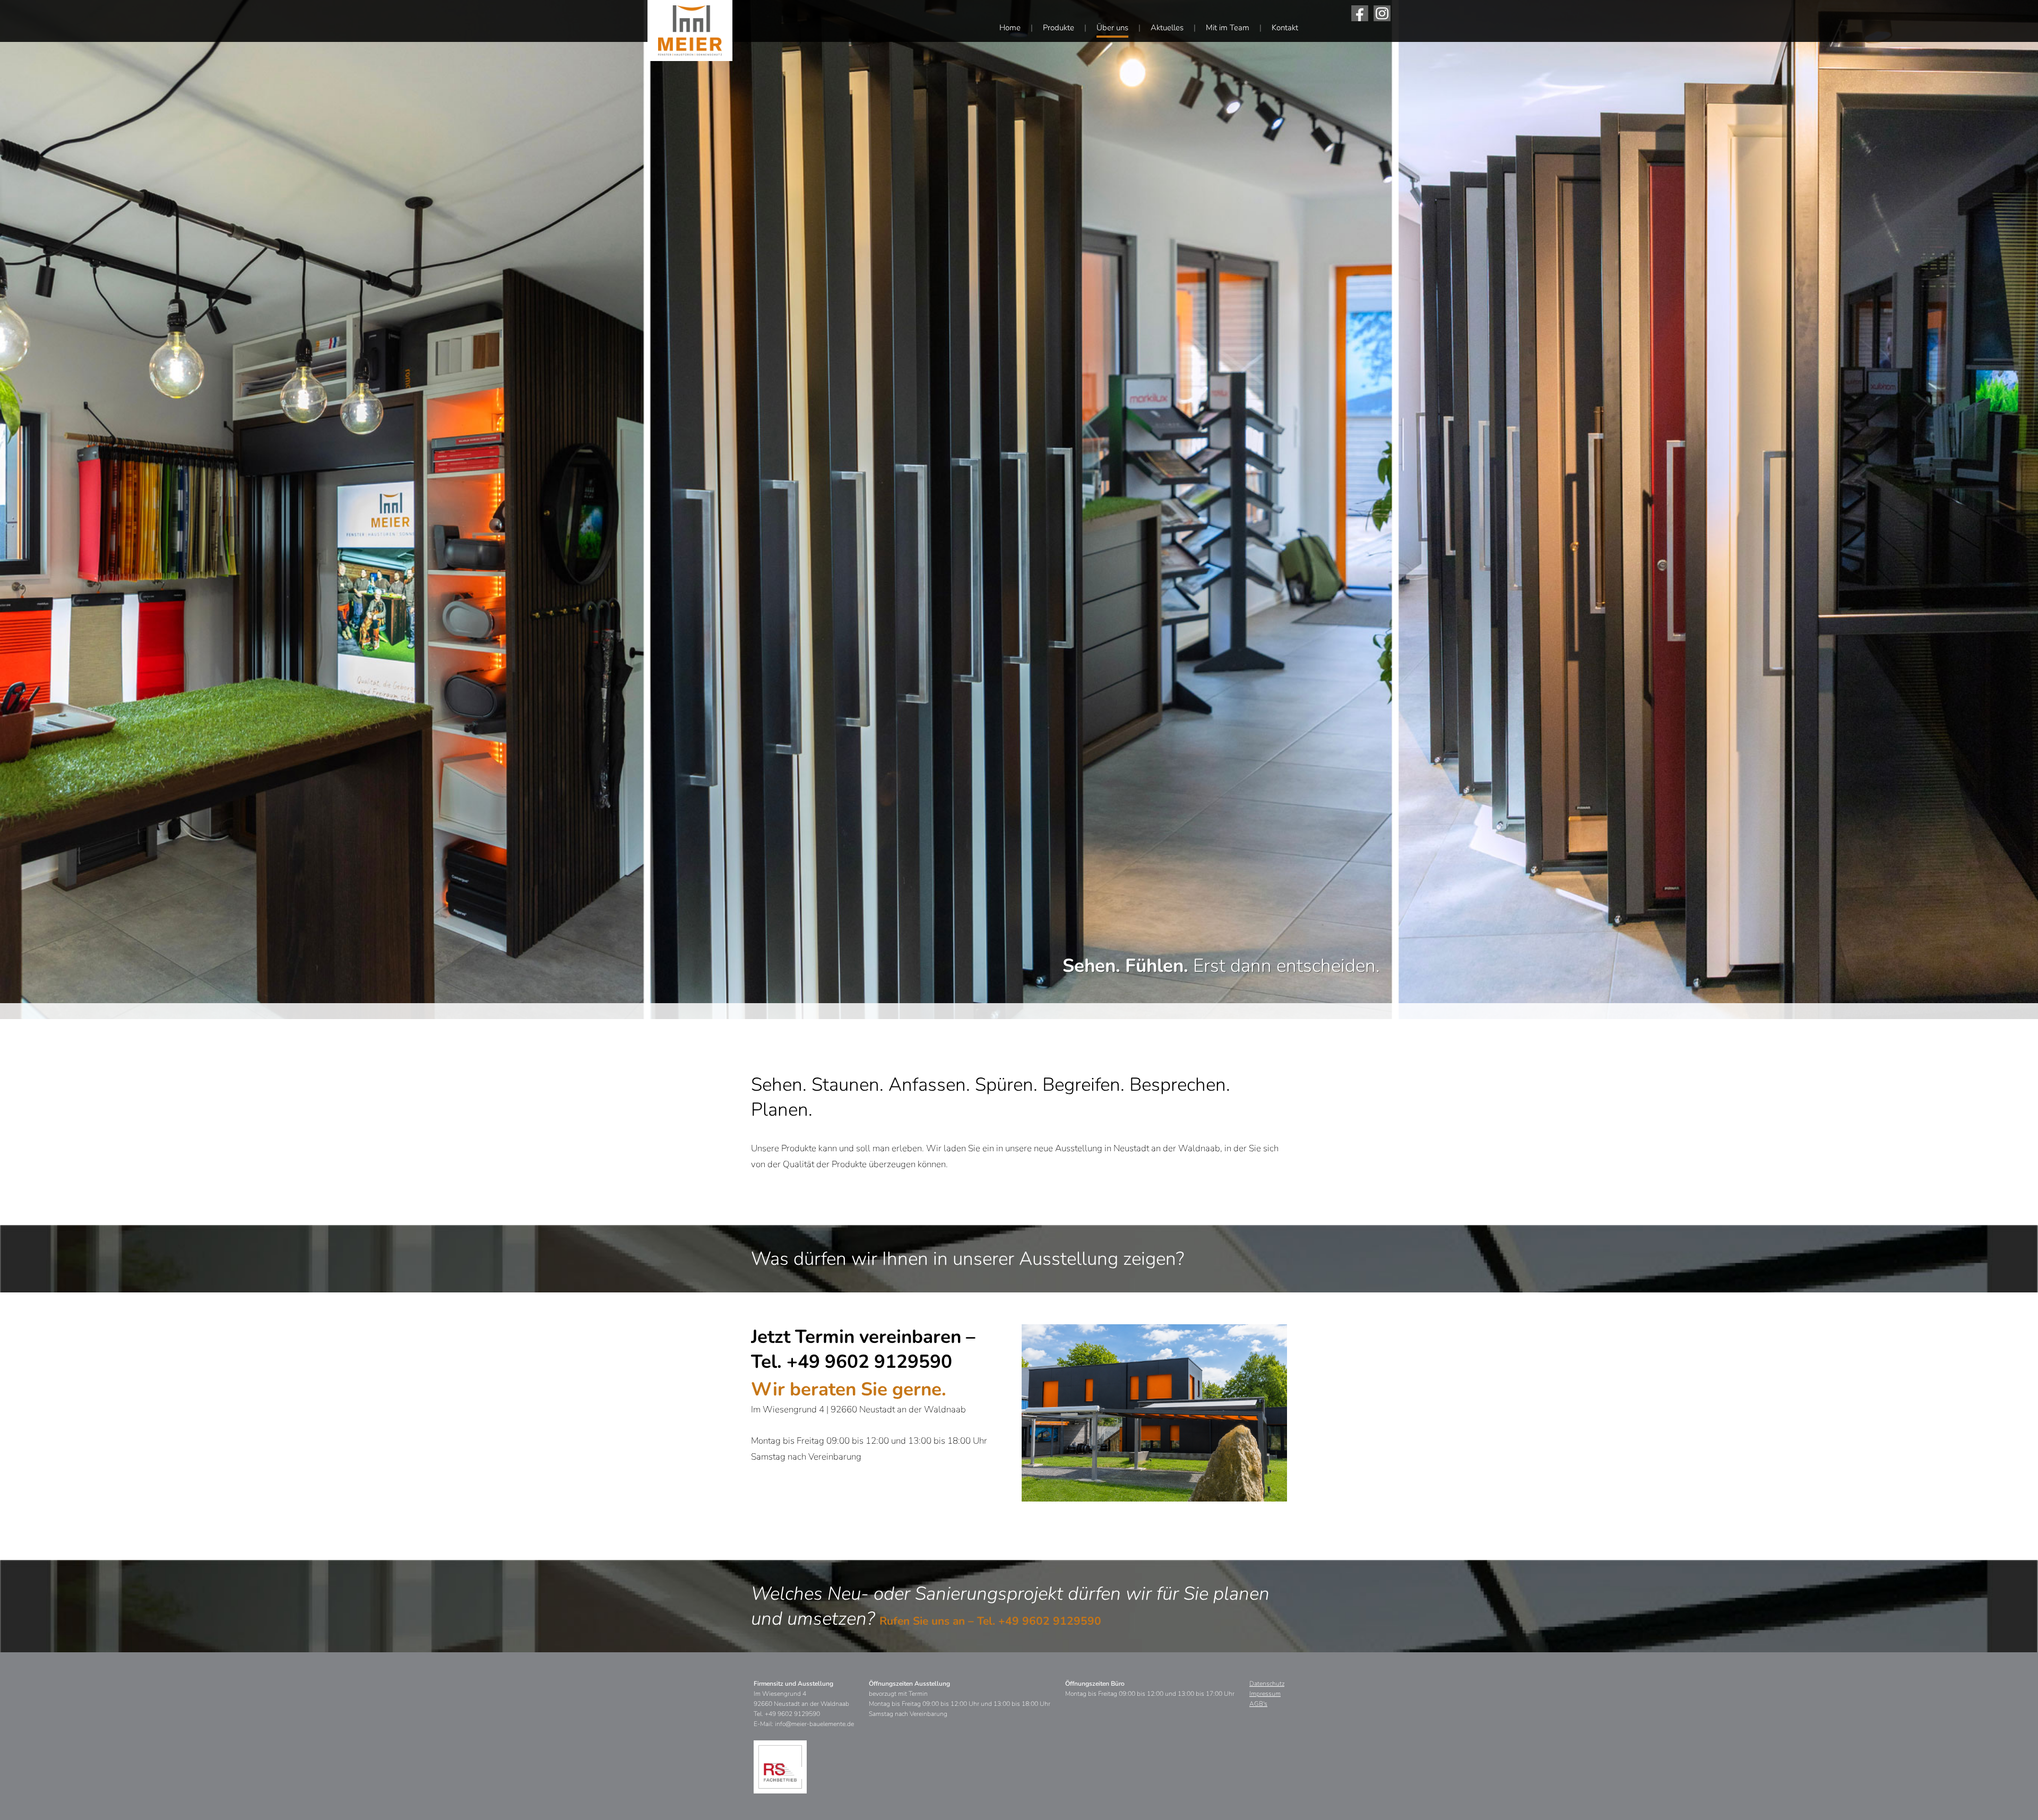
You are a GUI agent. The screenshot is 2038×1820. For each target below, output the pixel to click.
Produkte (1059, 28)
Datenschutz (1267, 1684)
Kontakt (1285, 28)
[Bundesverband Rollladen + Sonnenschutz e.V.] (780, 1767)
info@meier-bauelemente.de (814, 1724)
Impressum (1265, 1694)
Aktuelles (1167, 28)
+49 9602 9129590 (1050, 1621)
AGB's (1258, 1704)
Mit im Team (1228, 28)
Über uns (1112, 28)
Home (1010, 28)
